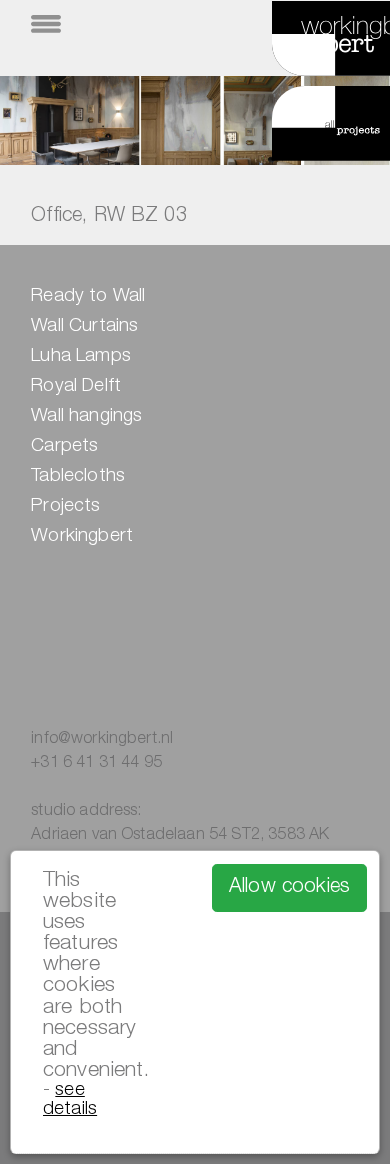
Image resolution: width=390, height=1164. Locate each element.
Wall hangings (86, 417)
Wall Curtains (84, 327)
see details (70, 1100)
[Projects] (307, 127)
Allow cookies (289, 888)
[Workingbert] (307, 48)
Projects (65, 507)
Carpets (64, 447)
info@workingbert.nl (102, 740)
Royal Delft (76, 387)
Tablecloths (78, 477)
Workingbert (82, 537)
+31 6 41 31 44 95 (96, 764)
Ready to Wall (88, 297)
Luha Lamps (81, 357)
